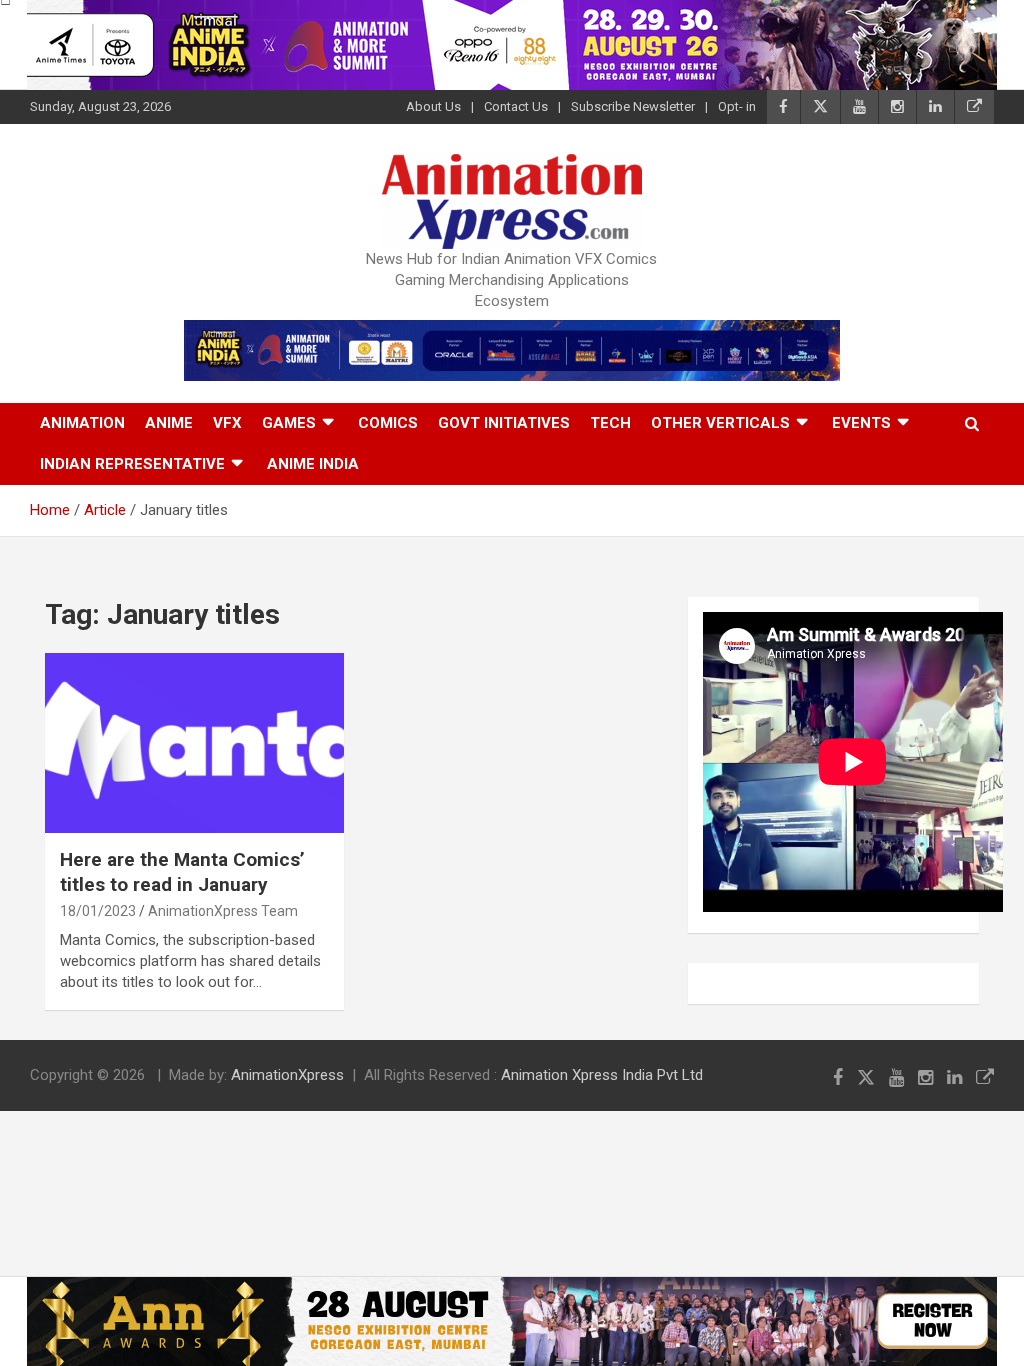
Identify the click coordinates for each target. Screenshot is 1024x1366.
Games (289, 423)
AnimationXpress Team (223, 911)
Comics (388, 423)
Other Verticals (720, 423)
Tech (610, 423)
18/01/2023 (98, 911)
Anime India (313, 464)
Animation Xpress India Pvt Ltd (602, 1075)
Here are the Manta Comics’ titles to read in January (182, 872)
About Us (433, 106)
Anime (169, 423)
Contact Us (516, 106)
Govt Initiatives (504, 423)
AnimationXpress (287, 1075)
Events (861, 423)
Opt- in (737, 106)
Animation (82, 423)
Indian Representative (132, 464)
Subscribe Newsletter (633, 106)
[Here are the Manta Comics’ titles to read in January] (194, 743)
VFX (227, 423)
